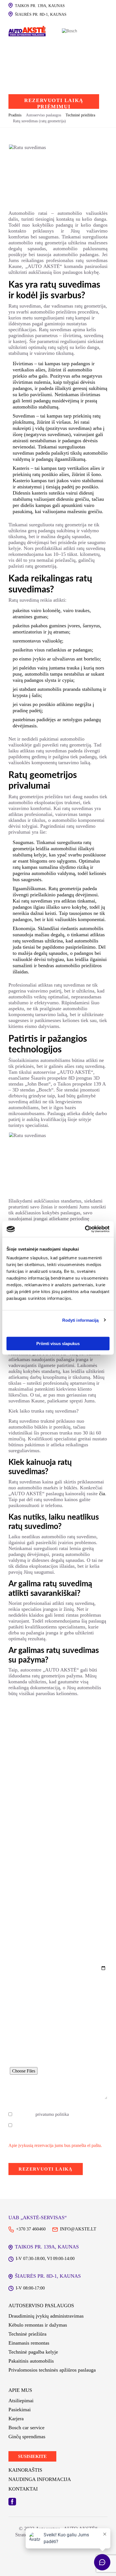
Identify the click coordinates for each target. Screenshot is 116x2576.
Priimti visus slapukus (58, 1344)
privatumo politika (52, 2114)
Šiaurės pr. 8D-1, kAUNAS (41, 14)
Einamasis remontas (29, 2343)
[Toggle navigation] (95, 31)
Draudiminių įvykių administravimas (46, 2316)
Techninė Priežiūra (80, 115)
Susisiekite (32, 2456)
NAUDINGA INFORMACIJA (40, 2479)
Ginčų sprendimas (27, 2437)
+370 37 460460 (31, 2229)
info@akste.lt (78, 2229)
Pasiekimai (20, 2410)
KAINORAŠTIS (25, 2470)
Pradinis (15, 115)
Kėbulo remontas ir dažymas (38, 2325)
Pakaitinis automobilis (31, 2361)
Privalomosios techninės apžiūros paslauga (52, 2370)
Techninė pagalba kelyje (33, 2352)
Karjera (16, 2419)
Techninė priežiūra (27, 2334)
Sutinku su (42, 2114)
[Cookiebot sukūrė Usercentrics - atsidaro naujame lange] (85, 1229)
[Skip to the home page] (27, 31)
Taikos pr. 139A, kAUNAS (40, 6)
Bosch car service (26, 2428)
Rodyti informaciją (81, 1320)
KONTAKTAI (23, 2489)
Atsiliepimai (21, 2401)
